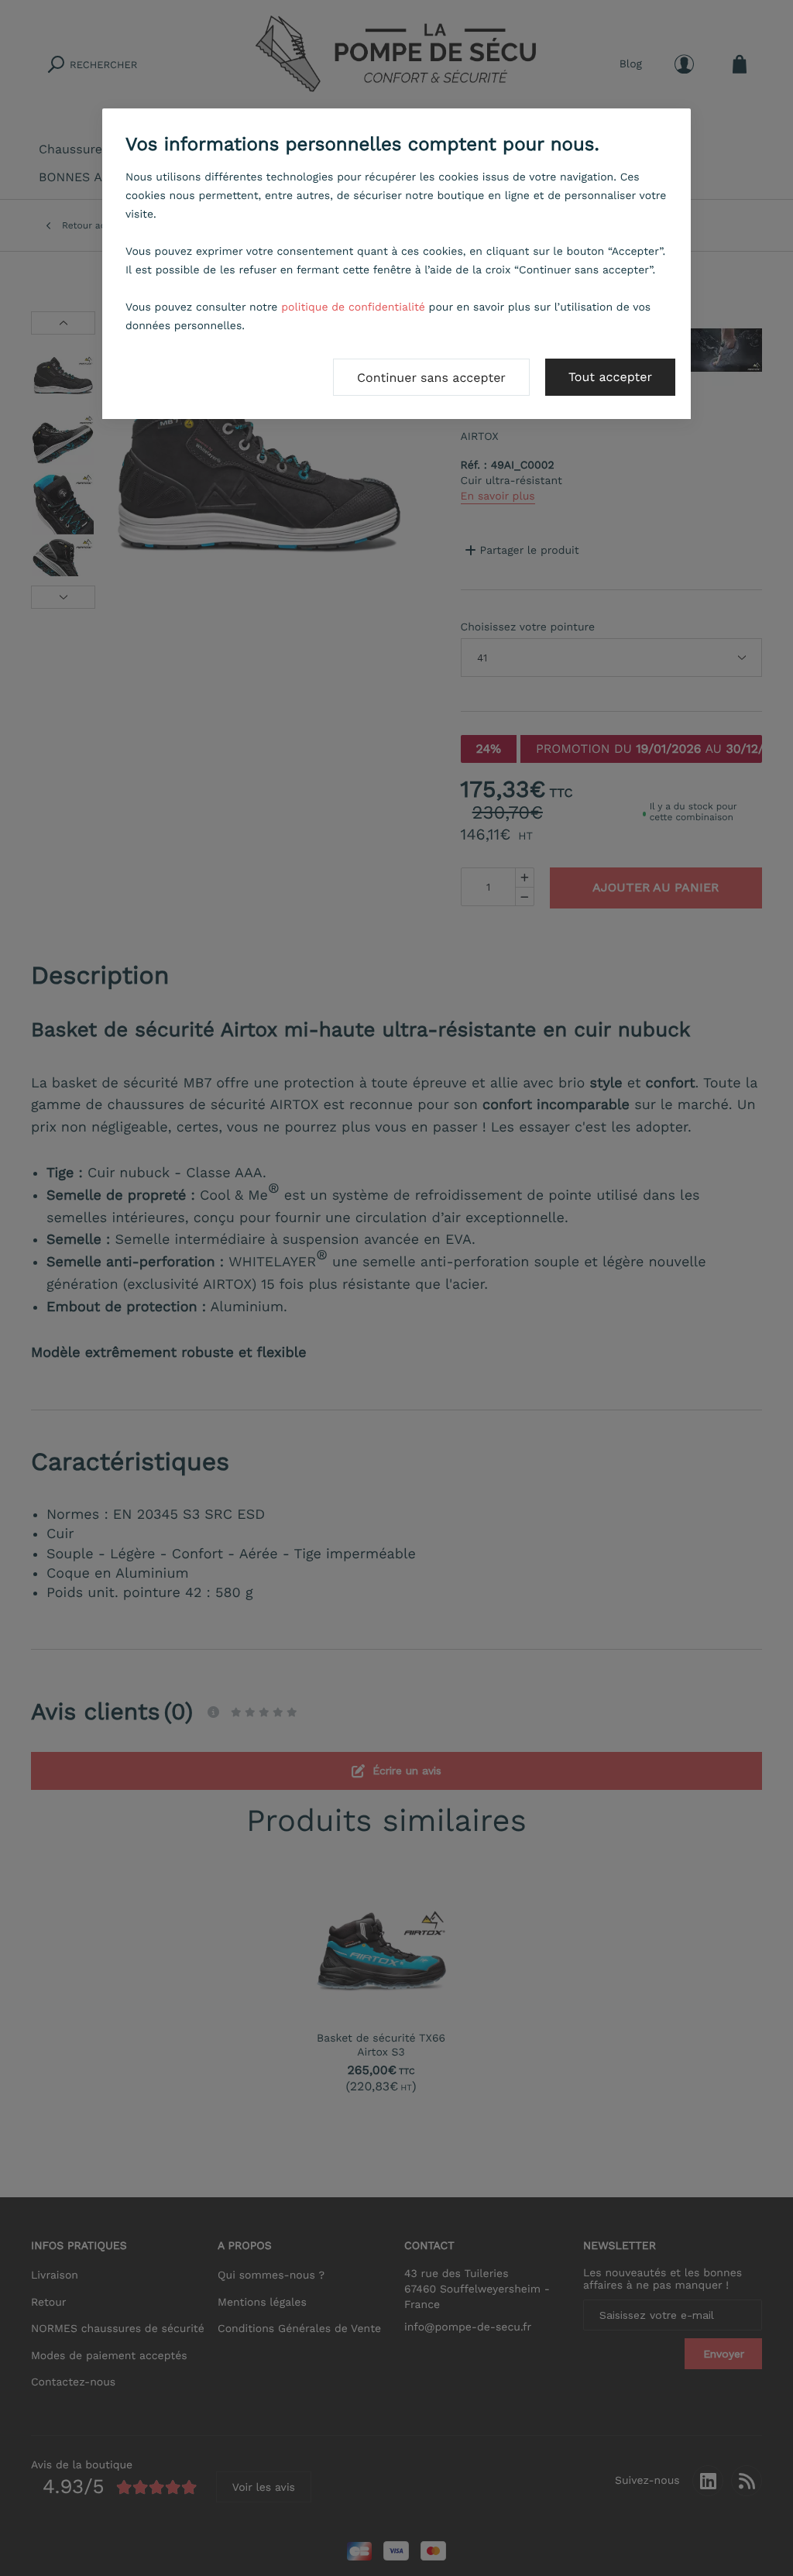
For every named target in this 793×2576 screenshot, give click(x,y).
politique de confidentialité (353, 307)
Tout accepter (610, 377)
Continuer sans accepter (431, 378)
